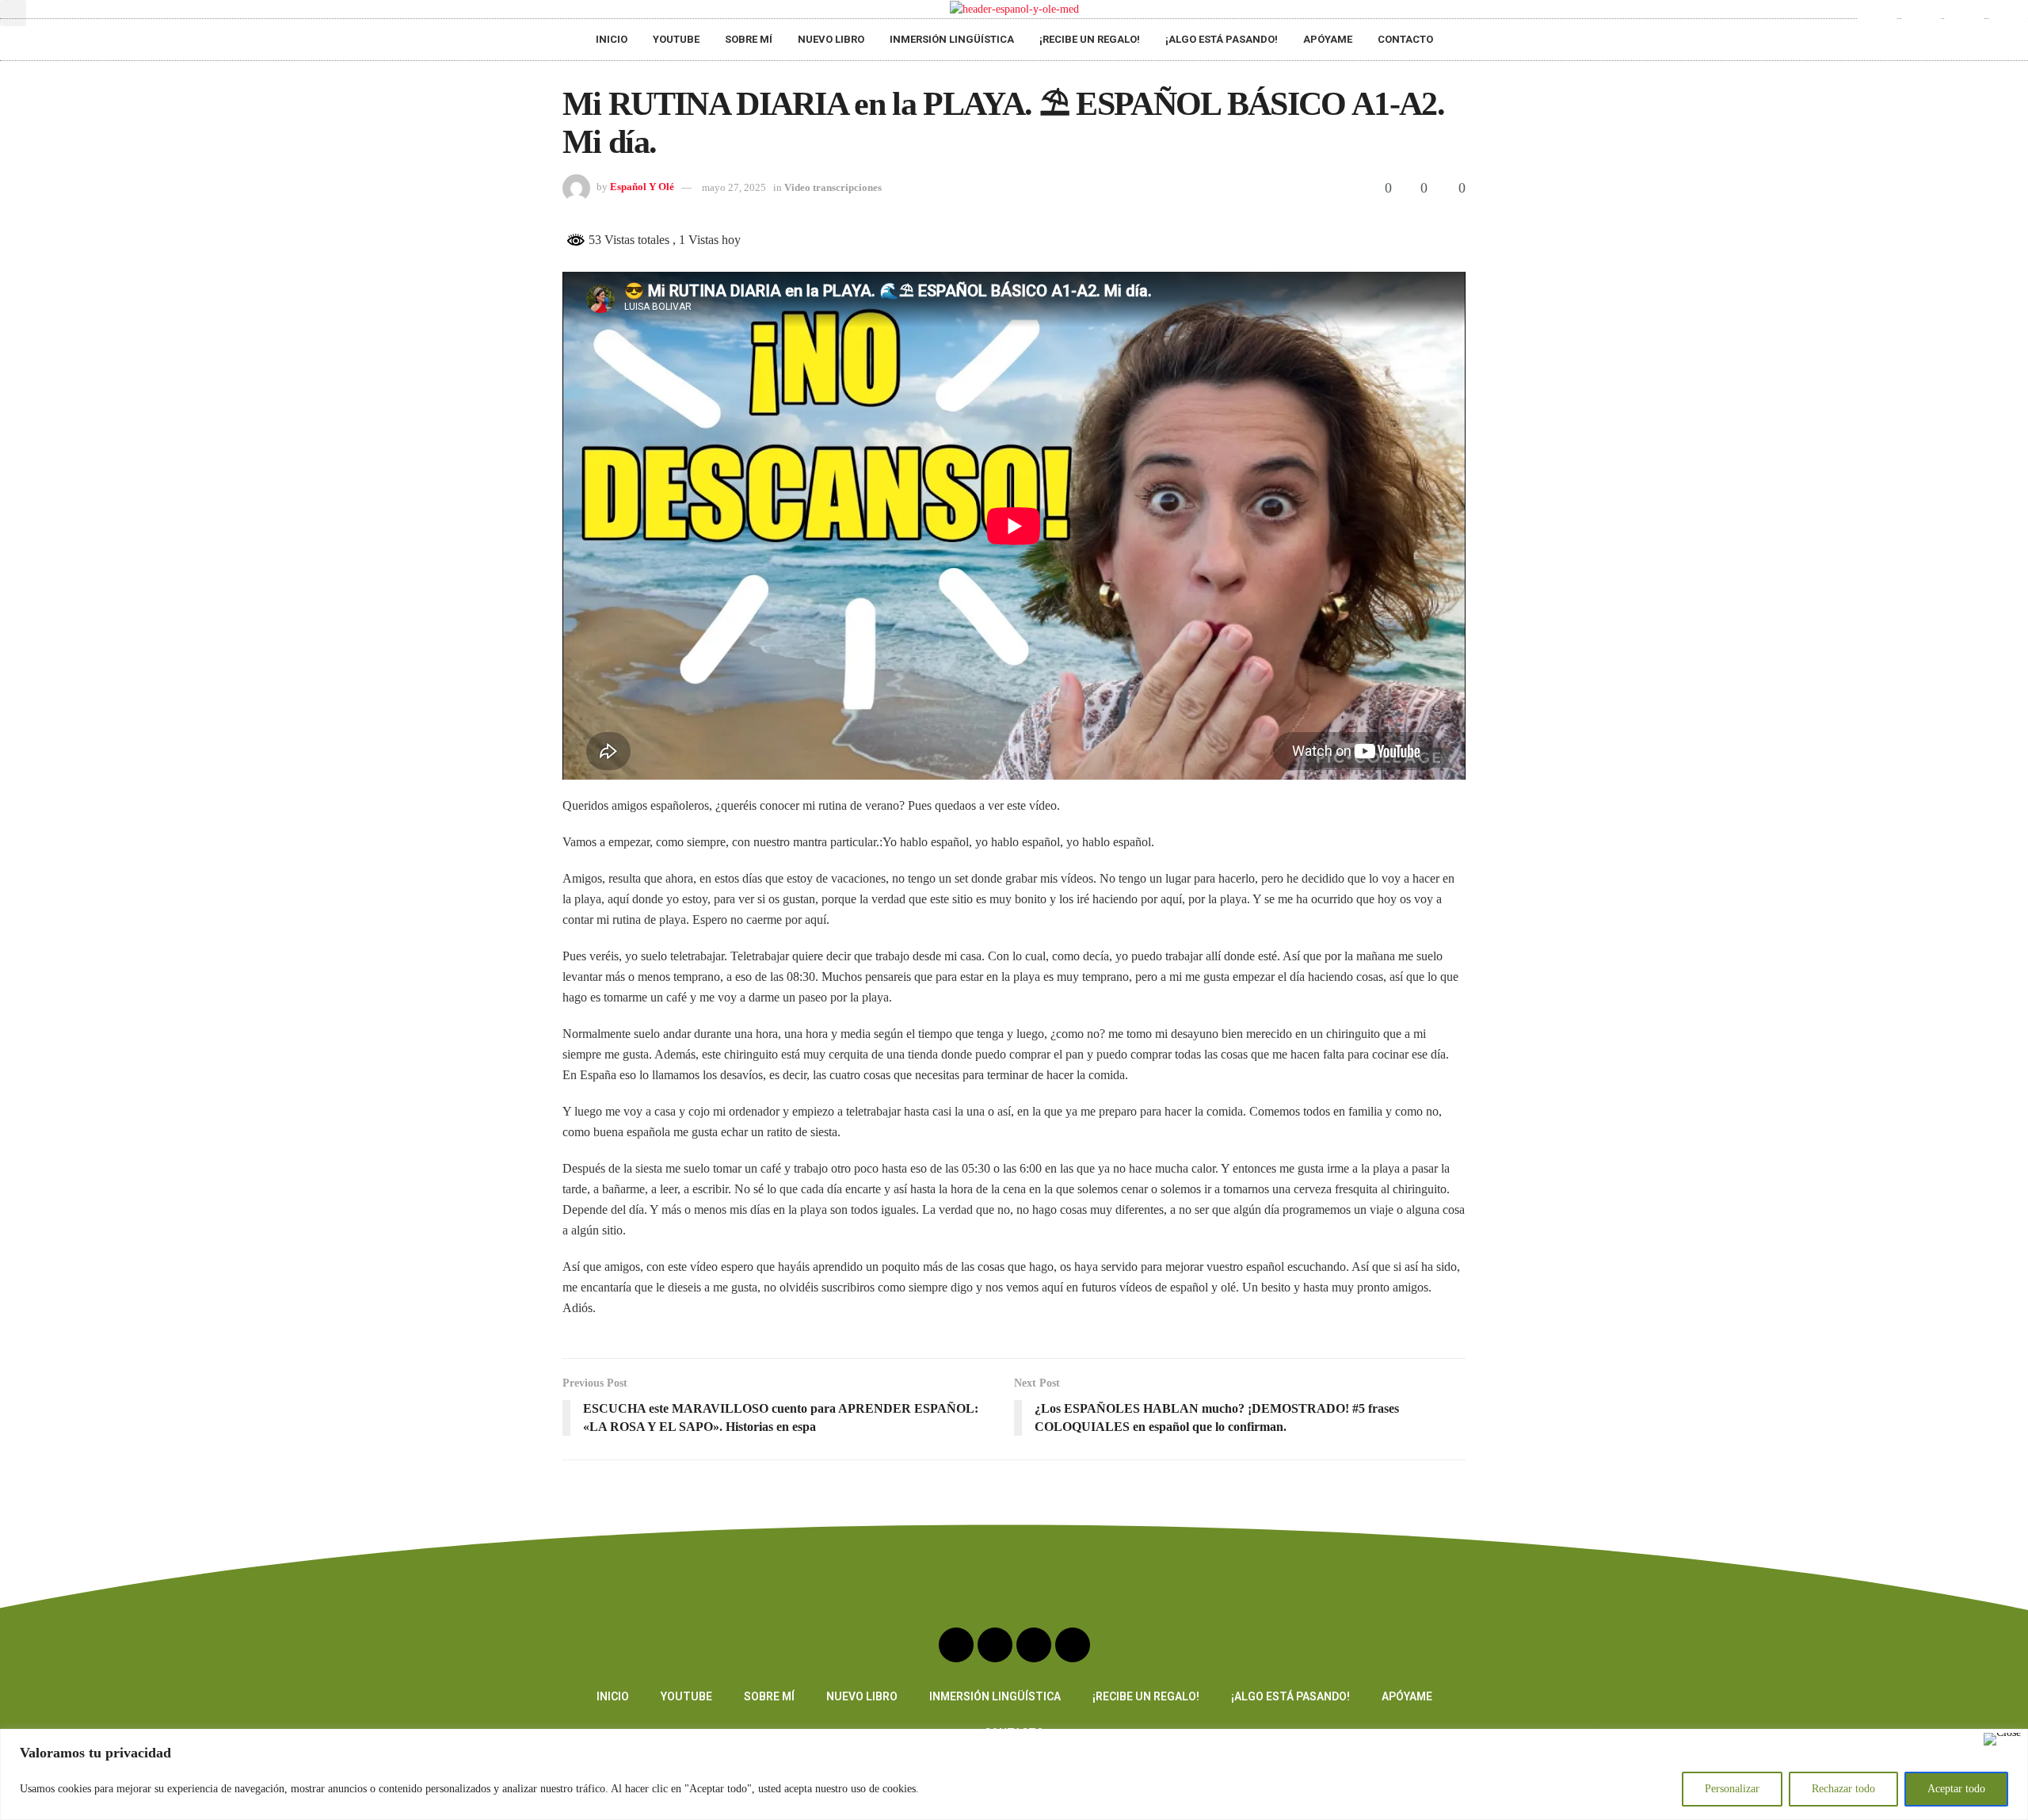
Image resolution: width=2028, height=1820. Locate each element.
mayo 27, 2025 (734, 187)
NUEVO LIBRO (831, 39)
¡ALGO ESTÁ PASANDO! (1222, 39)
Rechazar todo (1843, 1789)
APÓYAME (1328, 39)
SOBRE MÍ (749, 39)
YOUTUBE (676, 39)
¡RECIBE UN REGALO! (1090, 39)
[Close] (2002, 1739)
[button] (13, 13)
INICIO (612, 39)
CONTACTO (1405, 39)
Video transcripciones (833, 187)
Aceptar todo (1956, 1789)
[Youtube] (1877, 20)
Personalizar (1732, 1789)
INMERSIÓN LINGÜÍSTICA (952, 39)
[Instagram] (1921, 20)
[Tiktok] (2008, 20)
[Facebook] (1965, 20)
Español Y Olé (642, 187)
